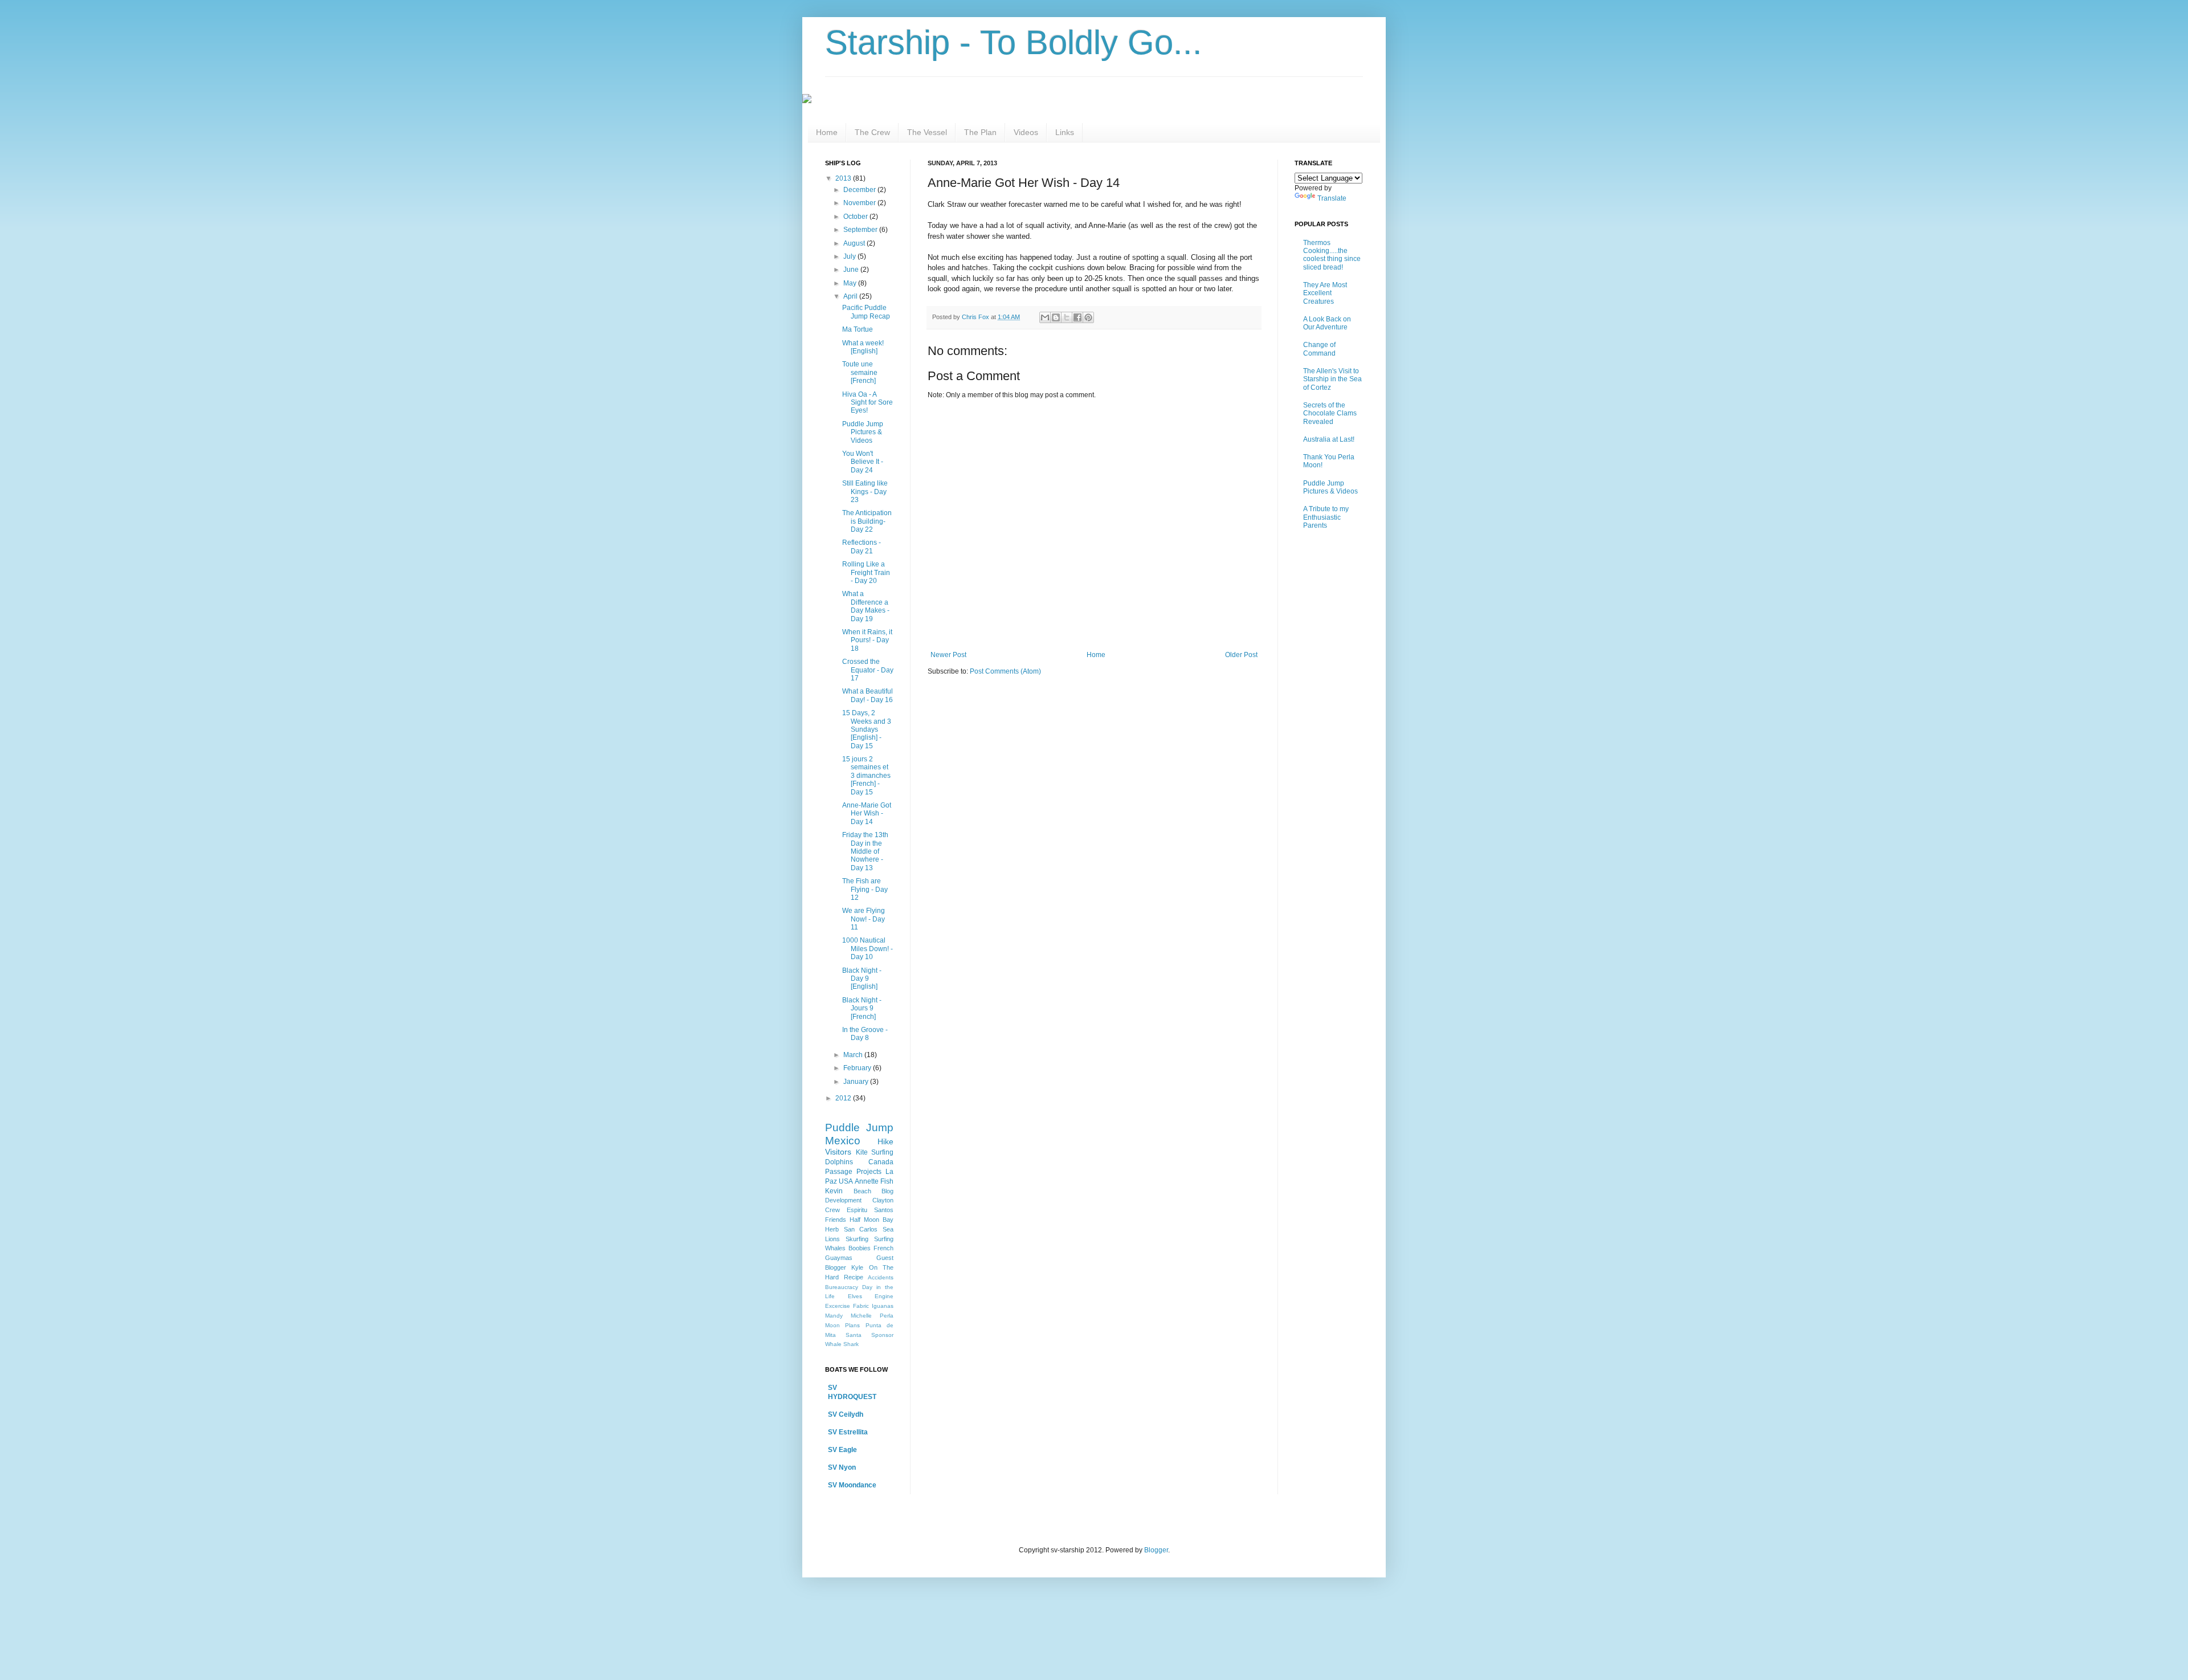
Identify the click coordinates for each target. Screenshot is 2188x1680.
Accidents (881, 1277)
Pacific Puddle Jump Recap (866, 312)
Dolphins (839, 1162)
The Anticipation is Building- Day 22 (867, 521)
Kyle (857, 1267)
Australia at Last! (1329, 439)
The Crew (872, 132)
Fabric (861, 1306)
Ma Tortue (858, 329)
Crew (832, 1210)
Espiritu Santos (870, 1210)
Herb (832, 1229)
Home (827, 132)
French (883, 1248)
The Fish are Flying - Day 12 (865, 889)
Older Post (1241, 655)
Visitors (838, 1152)
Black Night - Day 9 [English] (862, 979)
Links (1065, 132)
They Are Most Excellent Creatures (1325, 293)
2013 (844, 178)
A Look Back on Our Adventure (1327, 323)
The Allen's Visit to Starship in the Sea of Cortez (1332, 379)
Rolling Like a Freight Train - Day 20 (866, 572)
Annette (867, 1181)
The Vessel (927, 132)
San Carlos (861, 1229)
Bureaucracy (842, 1287)
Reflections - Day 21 (862, 547)
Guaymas (839, 1258)
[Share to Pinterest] (1088, 317)
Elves (855, 1296)
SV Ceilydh (846, 1414)
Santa (854, 1335)
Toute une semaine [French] (860, 372)
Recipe (854, 1277)
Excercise (838, 1306)
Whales (835, 1248)
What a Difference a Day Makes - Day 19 (866, 606)
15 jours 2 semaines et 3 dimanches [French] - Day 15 (866, 776)
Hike (885, 1141)
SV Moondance (852, 1485)
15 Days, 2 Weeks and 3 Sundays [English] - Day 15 (867, 729)
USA (846, 1181)
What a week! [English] (863, 347)
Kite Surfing (875, 1152)
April (851, 296)
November (860, 203)
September (861, 230)
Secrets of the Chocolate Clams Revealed (1330, 413)
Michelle (861, 1316)
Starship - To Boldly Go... (1014, 42)
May (851, 283)
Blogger (1156, 1550)
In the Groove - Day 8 (865, 1034)
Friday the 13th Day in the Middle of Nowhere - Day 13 (865, 851)
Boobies (860, 1248)
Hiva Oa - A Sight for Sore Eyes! (868, 403)
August (855, 243)
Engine (884, 1296)
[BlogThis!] (1056, 317)
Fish (887, 1181)
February (858, 1068)
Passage (839, 1172)
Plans (852, 1325)
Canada (881, 1162)
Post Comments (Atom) (1005, 671)
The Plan (980, 132)
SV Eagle (842, 1450)
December (860, 190)
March (854, 1055)
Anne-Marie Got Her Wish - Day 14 (867, 814)
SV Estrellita (848, 1432)
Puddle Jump (859, 1128)
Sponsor (882, 1335)
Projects (869, 1172)
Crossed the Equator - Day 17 (868, 670)
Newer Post (948, 655)
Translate (1332, 198)
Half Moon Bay (871, 1220)
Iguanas (883, 1306)
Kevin (834, 1191)
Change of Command (1319, 349)
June (852, 270)
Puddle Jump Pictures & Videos (863, 432)
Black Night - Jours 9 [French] (862, 1008)
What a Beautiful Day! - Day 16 (868, 695)
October (856, 217)
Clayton (883, 1200)
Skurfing (857, 1239)
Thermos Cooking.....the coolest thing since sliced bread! (1332, 255)
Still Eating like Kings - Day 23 (865, 492)
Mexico (843, 1141)
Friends (836, 1220)
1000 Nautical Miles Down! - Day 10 (868, 949)
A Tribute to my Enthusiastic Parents (1326, 517)
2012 (844, 1098)
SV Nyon (842, 1467)
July (850, 256)
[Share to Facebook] (1077, 317)
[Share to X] (1067, 317)
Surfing (884, 1239)
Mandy (834, 1316)
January (857, 1082)
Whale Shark (842, 1344)
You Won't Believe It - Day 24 (863, 462)
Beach (862, 1191)
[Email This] (1045, 317)
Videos (1026, 132)
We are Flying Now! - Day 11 (864, 919)
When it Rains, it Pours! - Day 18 (867, 640)
